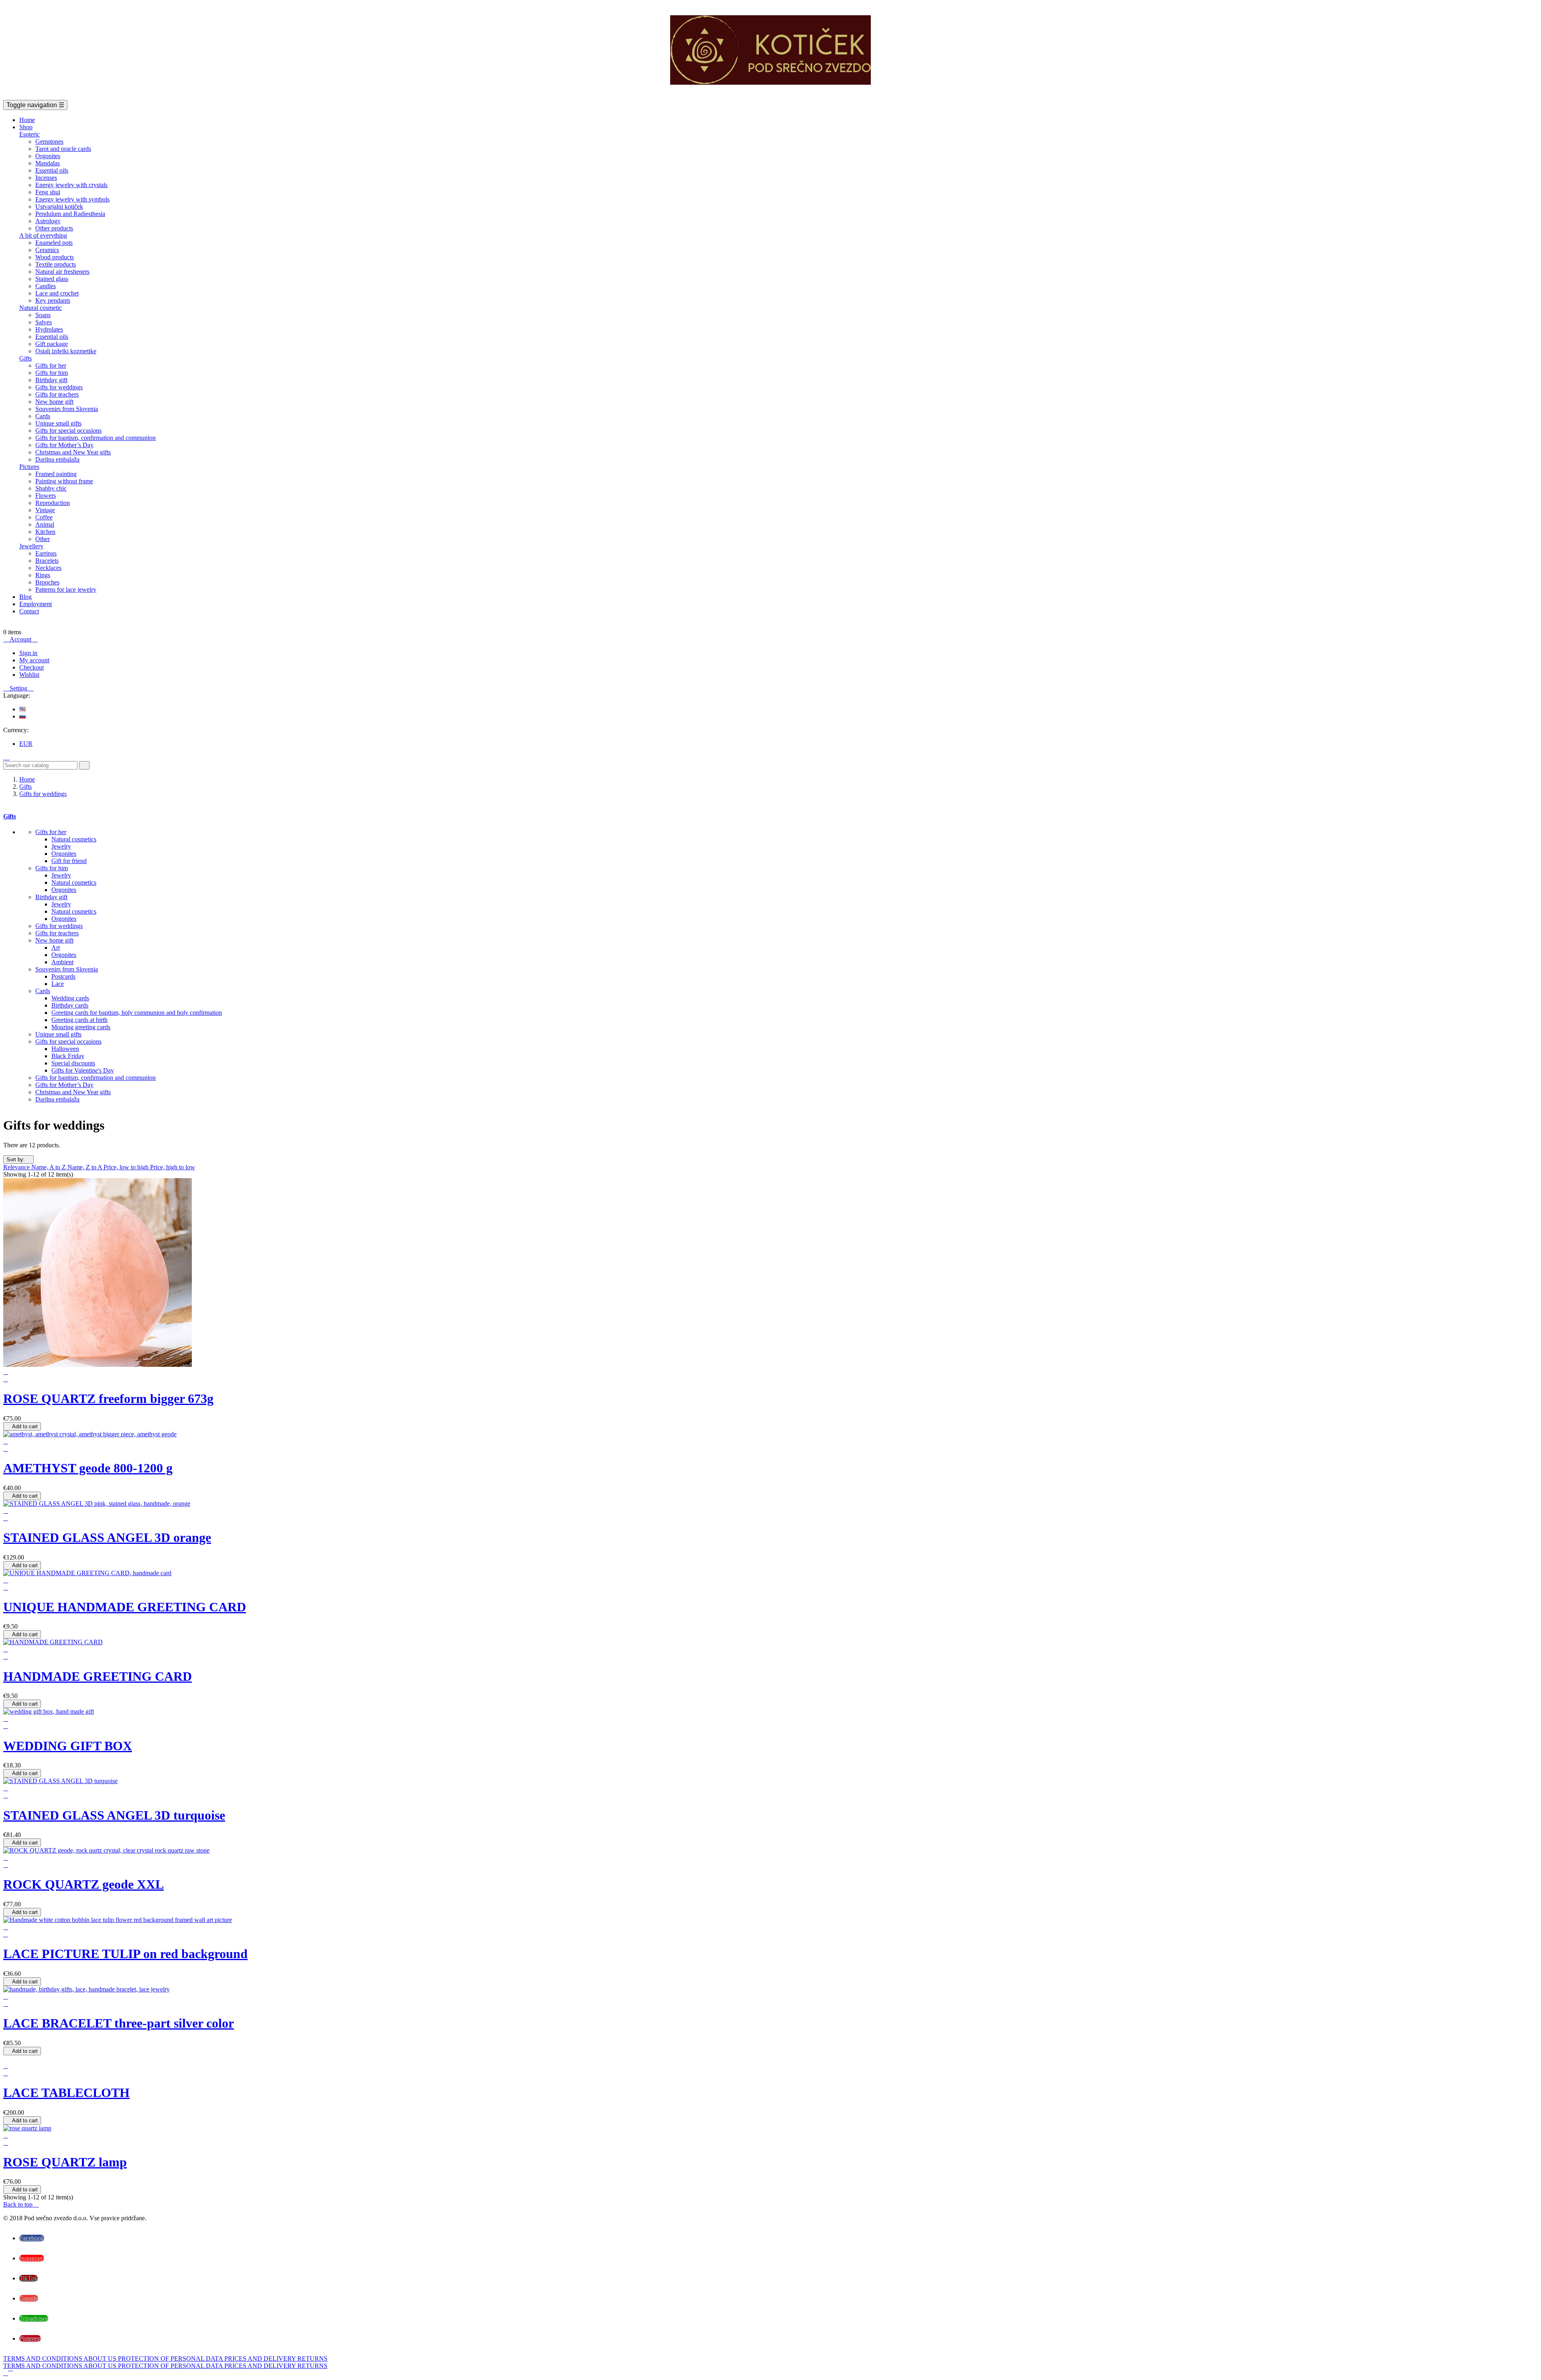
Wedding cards (70, 998)
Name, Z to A (85, 1167)
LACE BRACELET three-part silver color (119, 2023)
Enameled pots (54, 243)
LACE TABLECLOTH (66, 2093)
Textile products (56, 264)
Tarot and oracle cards (63, 149)
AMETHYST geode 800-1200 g (88, 1468)
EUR (26, 744)
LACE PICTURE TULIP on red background (125, 1954)
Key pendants (53, 300)
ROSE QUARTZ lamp (65, 2162)
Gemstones (49, 141)
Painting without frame (64, 481)
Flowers (46, 496)
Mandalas (48, 163)
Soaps (43, 315)
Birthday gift (51, 380)
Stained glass (52, 279)
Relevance (17, 1167)
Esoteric (29, 134)
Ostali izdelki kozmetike (66, 351)
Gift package (52, 344)
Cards (43, 416)
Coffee (44, 517)
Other (43, 539)
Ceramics (47, 250)
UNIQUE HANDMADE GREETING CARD (125, 1607)
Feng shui (48, 192)
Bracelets (47, 561)
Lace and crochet (57, 293)
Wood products (55, 257)
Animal (45, 524)
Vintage (45, 510)
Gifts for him (52, 373)
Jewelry (61, 846)
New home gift (54, 402)
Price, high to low (173, 1167)
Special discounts (73, 1063)
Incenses (46, 178)
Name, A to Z (49, 1167)
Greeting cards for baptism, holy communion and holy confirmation (137, 1013)
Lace (58, 984)
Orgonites (48, 156)
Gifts (25, 358)
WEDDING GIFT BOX (68, 1746)
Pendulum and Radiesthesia (70, 214)
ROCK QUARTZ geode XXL (83, 1884)
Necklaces (48, 568)
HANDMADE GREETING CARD (98, 1676)
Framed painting (56, 474)
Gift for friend (69, 861)
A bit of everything (43, 235)
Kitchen (45, 532)
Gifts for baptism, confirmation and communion (96, 438)
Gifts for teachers (57, 394)
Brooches (47, 582)
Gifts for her (51, 365)
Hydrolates (49, 329)
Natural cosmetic (41, 308)
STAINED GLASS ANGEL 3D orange (107, 1537)
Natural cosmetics (74, 839)
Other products (54, 228)
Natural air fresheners (62, 272)
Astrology (48, 221)
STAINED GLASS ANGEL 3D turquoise (114, 1815)
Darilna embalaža (57, 459)
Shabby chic (51, 488)
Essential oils (52, 170)
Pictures (29, 467)
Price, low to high (127, 1167)
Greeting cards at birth (79, 1020)
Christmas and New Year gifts (73, 452)
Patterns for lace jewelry (66, 589)
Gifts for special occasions (68, 431)
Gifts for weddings (59, 387)
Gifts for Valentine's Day (83, 1070)
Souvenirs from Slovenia (67, 409)
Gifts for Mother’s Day (64, 445)
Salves (44, 322)
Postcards (63, 976)
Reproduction (53, 503)
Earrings (46, 553)
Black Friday (68, 1056)
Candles (46, 286)
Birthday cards (70, 1005)
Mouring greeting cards (81, 1027)
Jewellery (31, 546)
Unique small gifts (58, 423)
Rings (43, 575)
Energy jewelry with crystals (71, 185)
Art (56, 948)
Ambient (62, 962)
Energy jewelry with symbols (72, 199)
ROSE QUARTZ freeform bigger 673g (108, 1399)
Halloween (65, 1049)
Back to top (21, 2204)
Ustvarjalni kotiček (59, 207)
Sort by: (18, 1159)
